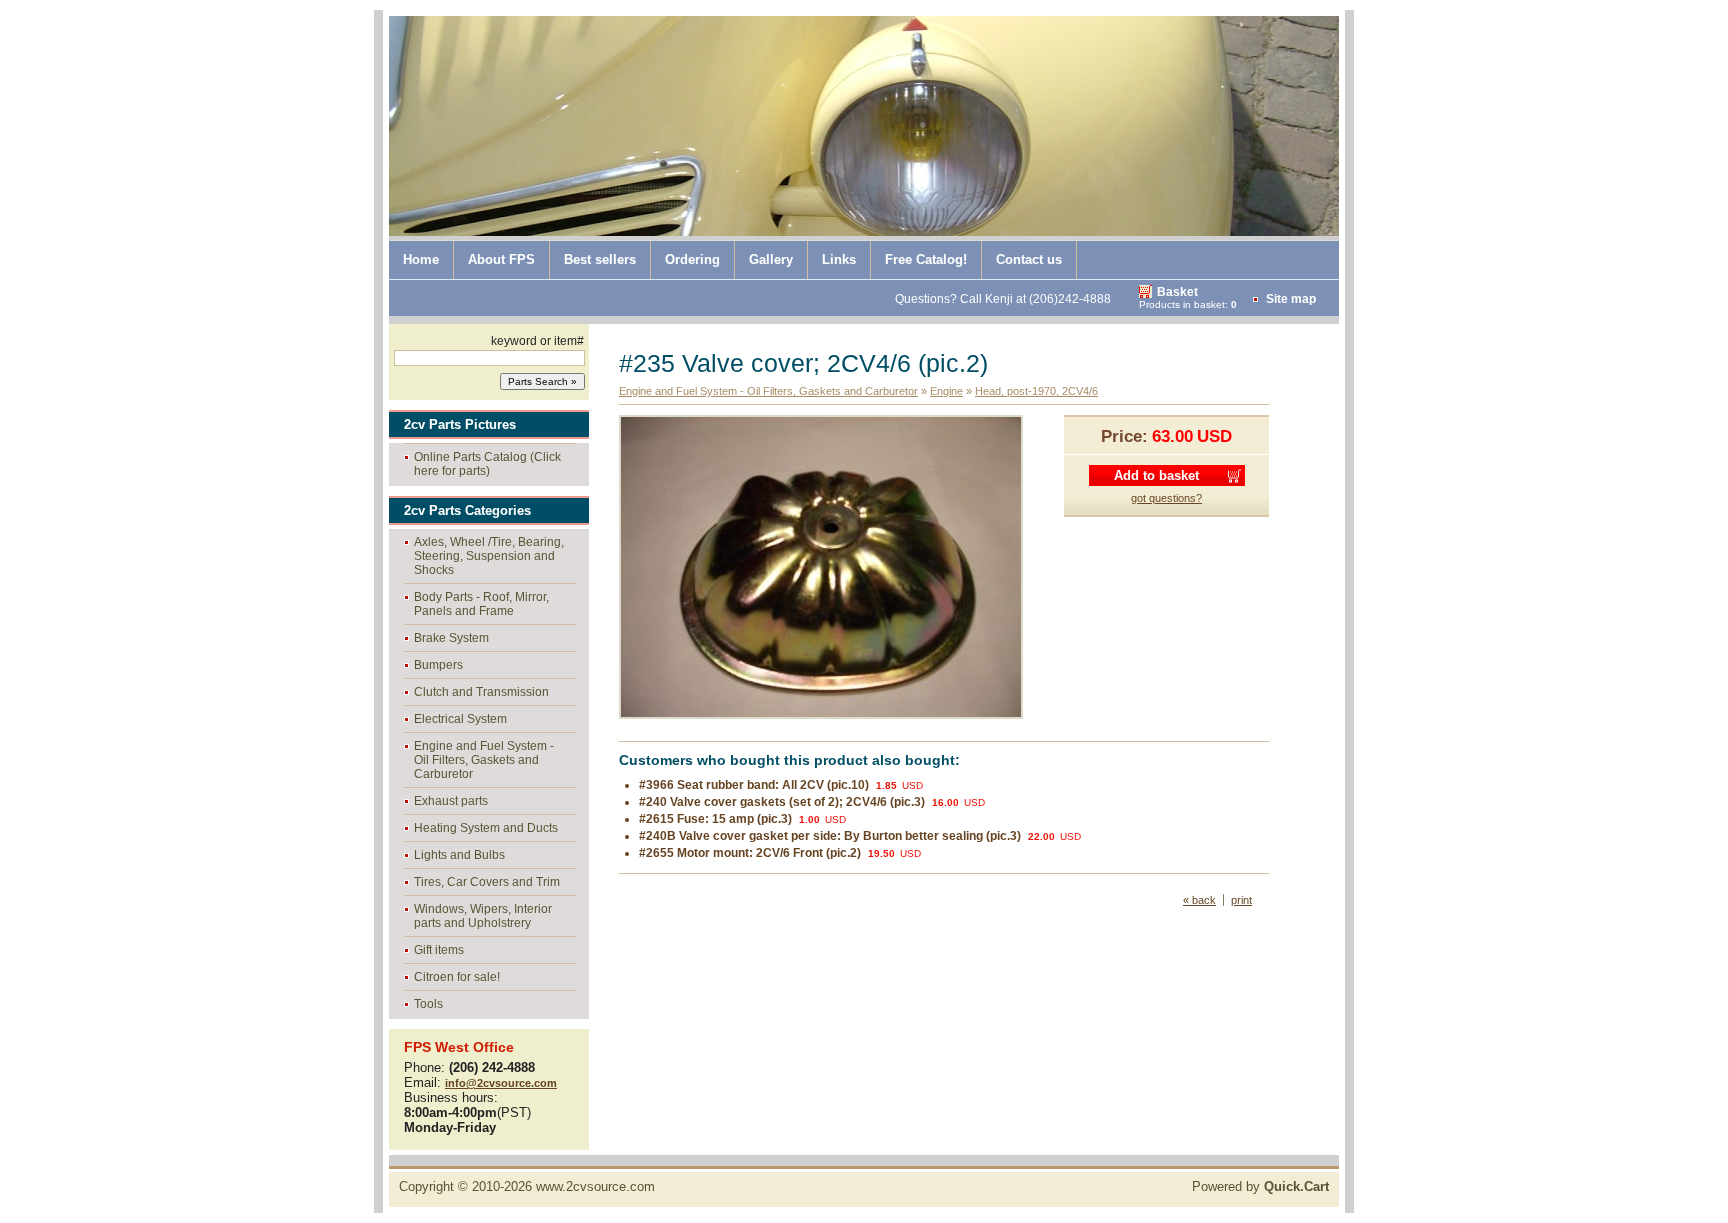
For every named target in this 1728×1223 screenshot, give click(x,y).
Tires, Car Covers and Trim (487, 882)
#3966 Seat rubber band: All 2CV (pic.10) (754, 785)
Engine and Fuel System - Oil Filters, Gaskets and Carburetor (484, 760)
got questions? (1166, 498)
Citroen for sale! (457, 977)
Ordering (692, 259)
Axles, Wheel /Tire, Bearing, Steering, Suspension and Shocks (489, 556)
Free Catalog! (926, 259)
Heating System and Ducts (486, 828)
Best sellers (600, 259)
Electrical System (460, 719)
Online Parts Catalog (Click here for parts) (487, 464)
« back (1199, 900)
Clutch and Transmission (481, 692)
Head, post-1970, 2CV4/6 (1036, 391)
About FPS (501, 259)
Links (839, 259)
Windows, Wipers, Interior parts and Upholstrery (483, 916)
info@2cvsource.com (501, 1083)
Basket (1177, 292)
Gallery (771, 259)
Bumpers (438, 665)
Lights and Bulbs (459, 855)
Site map (1291, 299)
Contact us (1029, 259)
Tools (428, 1004)
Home (421, 259)
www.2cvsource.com (595, 1186)
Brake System (451, 638)
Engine (946, 391)
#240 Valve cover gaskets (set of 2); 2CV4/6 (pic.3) (782, 802)
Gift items (439, 950)
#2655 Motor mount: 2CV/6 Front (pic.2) (750, 853)
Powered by (1260, 1186)
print (1241, 900)
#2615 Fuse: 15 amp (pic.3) (715, 819)
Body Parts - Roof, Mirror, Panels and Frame (481, 604)
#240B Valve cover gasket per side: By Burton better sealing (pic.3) (830, 836)
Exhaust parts (451, 801)
